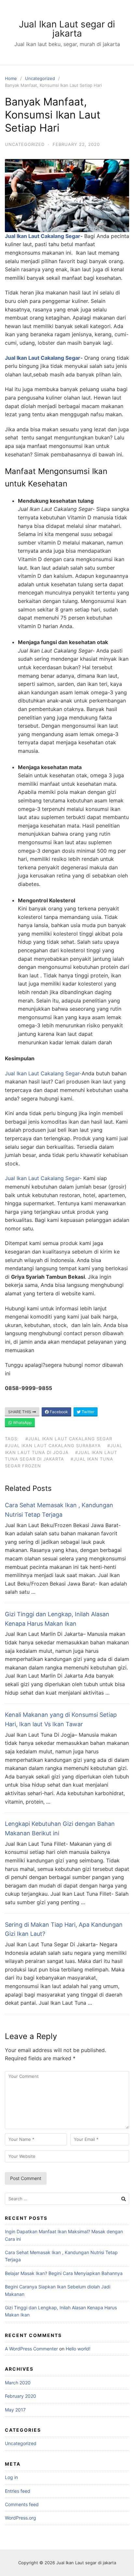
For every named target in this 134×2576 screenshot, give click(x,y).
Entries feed (18, 2491)
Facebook (58, 1412)
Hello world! (78, 2349)
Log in (11, 2477)
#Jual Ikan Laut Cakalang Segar (69, 1439)
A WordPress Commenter (31, 2349)
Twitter (87, 1412)
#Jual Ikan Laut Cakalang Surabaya (53, 1446)
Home (11, 78)
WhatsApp (22, 1422)
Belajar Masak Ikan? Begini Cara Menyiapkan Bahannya (64, 2273)
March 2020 (18, 2383)
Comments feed (22, 2504)
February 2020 (20, 2396)
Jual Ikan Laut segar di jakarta (67, 29)
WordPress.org (20, 2518)
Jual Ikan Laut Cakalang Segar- (45, 236)
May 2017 (15, 2410)
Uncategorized (40, 78)
